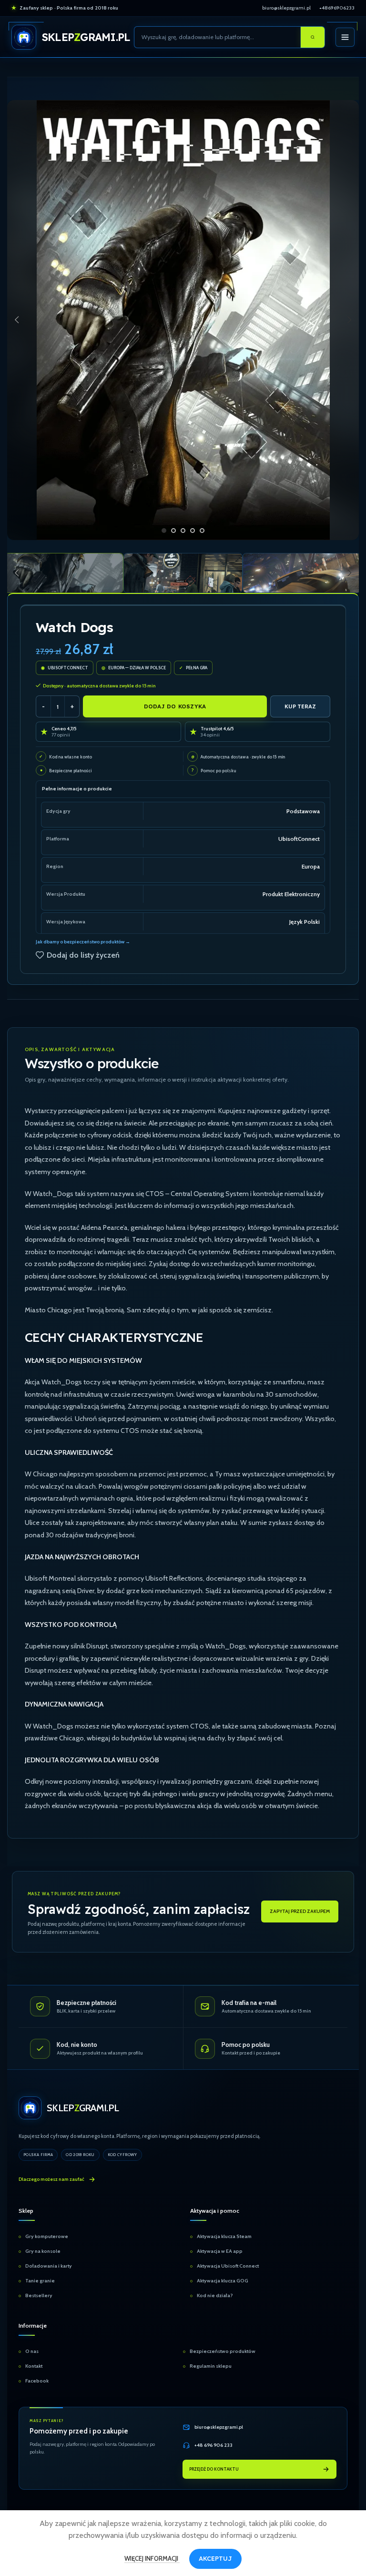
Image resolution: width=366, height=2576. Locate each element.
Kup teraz (300, 706)
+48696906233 (337, 8)
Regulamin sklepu (211, 2366)
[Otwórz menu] (345, 37)
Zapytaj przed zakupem (300, 1911)
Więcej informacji (152, 2558)
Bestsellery (39, 2295)
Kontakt (34, 2366)
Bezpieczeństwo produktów (223, 2351)
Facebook (37, 2381)
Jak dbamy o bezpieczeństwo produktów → (83, 942)
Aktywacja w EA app (220, 2251)
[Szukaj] (313, 37)
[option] (164, 531)
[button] (17, 320)
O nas (32, 2351)
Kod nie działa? (215, 2295)
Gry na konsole (43, 2251)
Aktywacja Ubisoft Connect (228, 2266)
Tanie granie (40, 2281)
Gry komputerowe (47, 2236)
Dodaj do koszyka (175, 706)
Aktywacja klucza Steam (224, 2236)
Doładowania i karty (49, 2266)
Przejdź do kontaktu (214, 2469)
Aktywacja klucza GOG (223, 2281)
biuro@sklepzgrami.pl (286, 8)
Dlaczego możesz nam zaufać (51, 2179)
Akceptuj (215, 2558)
